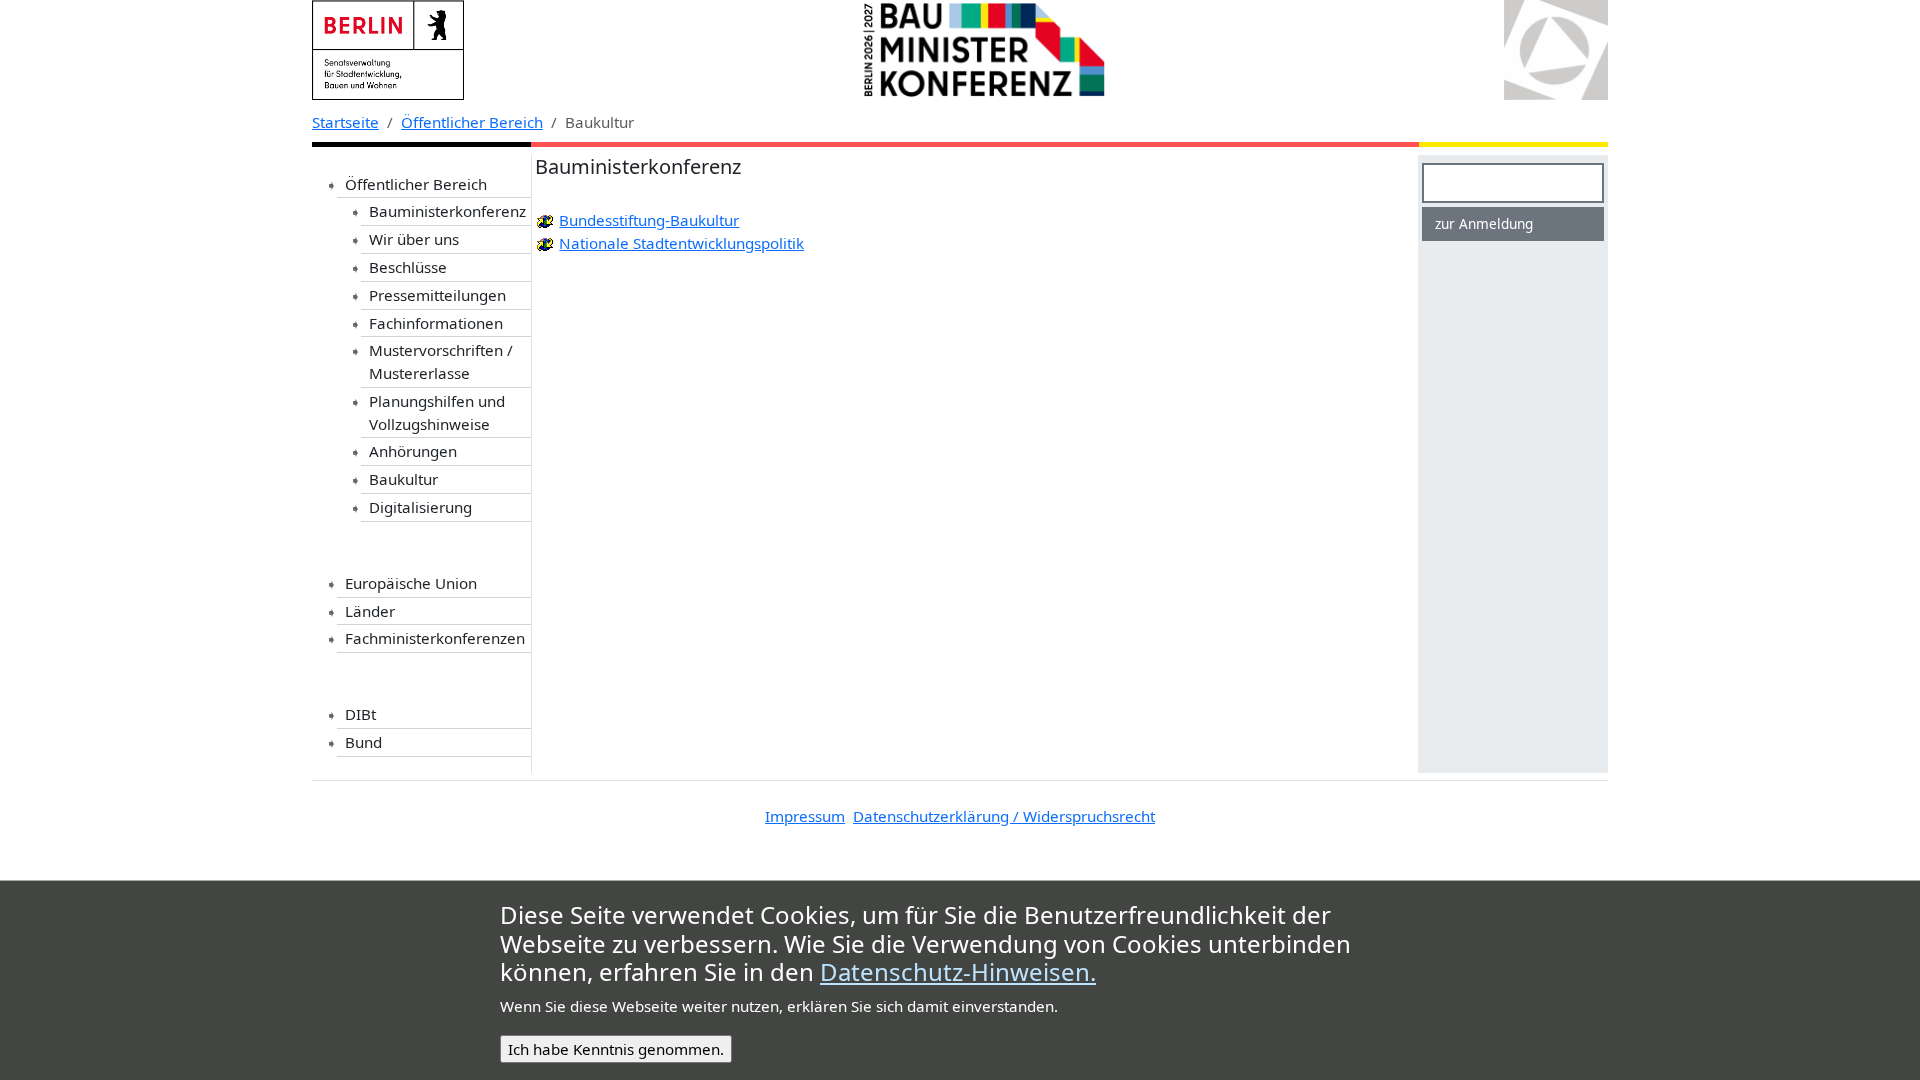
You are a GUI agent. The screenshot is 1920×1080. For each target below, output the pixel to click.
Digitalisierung (420, 507)
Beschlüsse (408, 267)
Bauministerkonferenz (447, 211)
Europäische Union (411, 583)
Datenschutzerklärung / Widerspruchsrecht (1004, 816)
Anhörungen (413, 451)
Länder (370, 611)
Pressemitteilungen (437, 295)
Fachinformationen (436, 323)
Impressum (805, 816)
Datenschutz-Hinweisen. (958, 972)
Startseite (345, 122)
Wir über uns (414, 239)
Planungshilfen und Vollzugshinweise (437, 412)
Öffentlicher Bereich (472, 122)
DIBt (360, 714)
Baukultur (403, 479)
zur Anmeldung (1484, 223)
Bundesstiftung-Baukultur (649, 220)
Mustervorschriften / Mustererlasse (441, 361)
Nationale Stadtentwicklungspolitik (681, 243)
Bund (363, 742)
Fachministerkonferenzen (435, 638)
